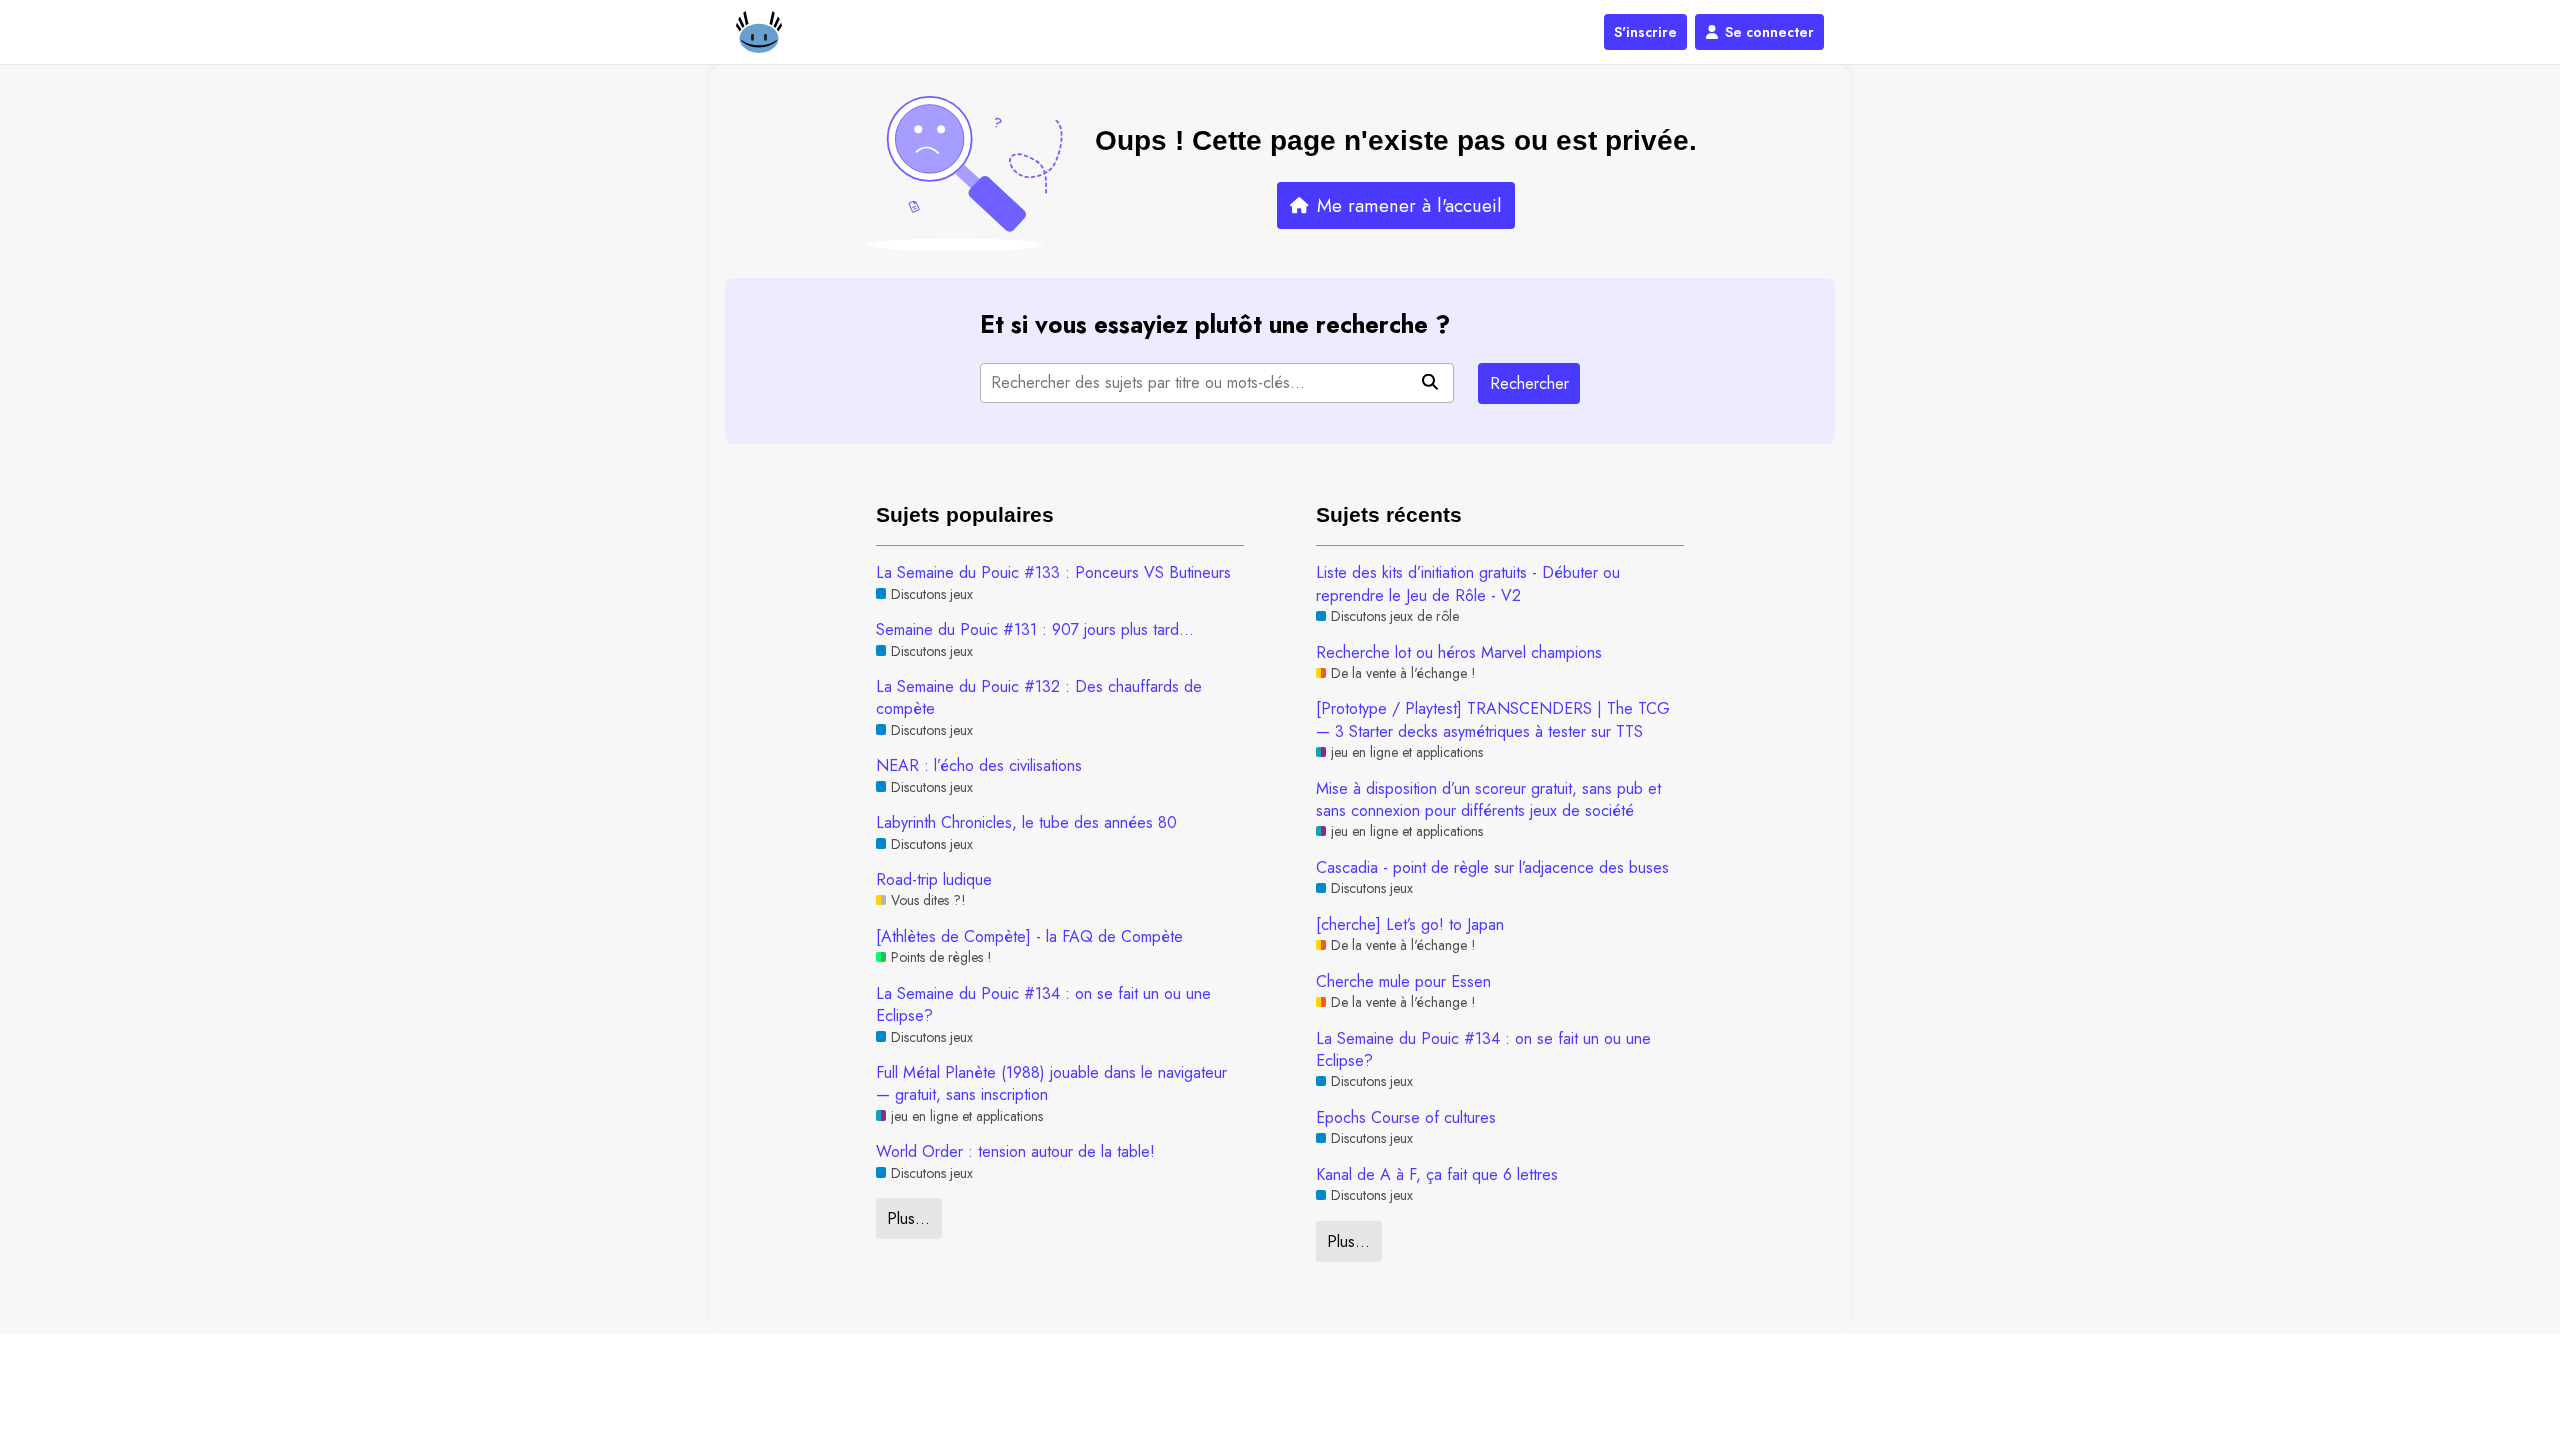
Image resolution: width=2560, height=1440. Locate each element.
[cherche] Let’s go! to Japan (1410, 925)
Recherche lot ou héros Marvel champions (1459, 653)
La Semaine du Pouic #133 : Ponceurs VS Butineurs (1053, 573)
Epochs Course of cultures (1406, 1118)
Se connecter (1769, 32)
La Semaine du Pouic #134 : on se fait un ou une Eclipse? (1043, 1005)
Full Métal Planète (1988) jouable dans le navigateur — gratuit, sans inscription (1051, 1084)
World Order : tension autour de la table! (1015, 1152)
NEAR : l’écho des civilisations (979, 766)
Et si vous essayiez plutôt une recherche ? (1215, 324)
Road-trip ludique (934, 880)
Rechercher (1529, 383)
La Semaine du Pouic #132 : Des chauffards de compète (1039, 698)
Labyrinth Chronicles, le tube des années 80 (1026, 823)
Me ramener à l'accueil (1409, 205)
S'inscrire (1645, 32)
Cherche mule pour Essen (1403, 982)
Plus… (908, 1218)
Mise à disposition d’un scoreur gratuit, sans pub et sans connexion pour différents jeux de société (1488, 800)
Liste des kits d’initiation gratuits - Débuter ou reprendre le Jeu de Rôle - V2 (1468, 584)
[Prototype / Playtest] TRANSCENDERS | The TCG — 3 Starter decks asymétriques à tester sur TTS (1493, 720)
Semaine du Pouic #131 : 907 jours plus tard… (1035, 630)
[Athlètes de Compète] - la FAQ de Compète (1029, 937)
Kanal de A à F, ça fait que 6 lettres (1437, 1175)
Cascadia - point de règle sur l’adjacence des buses (1492, 868)
